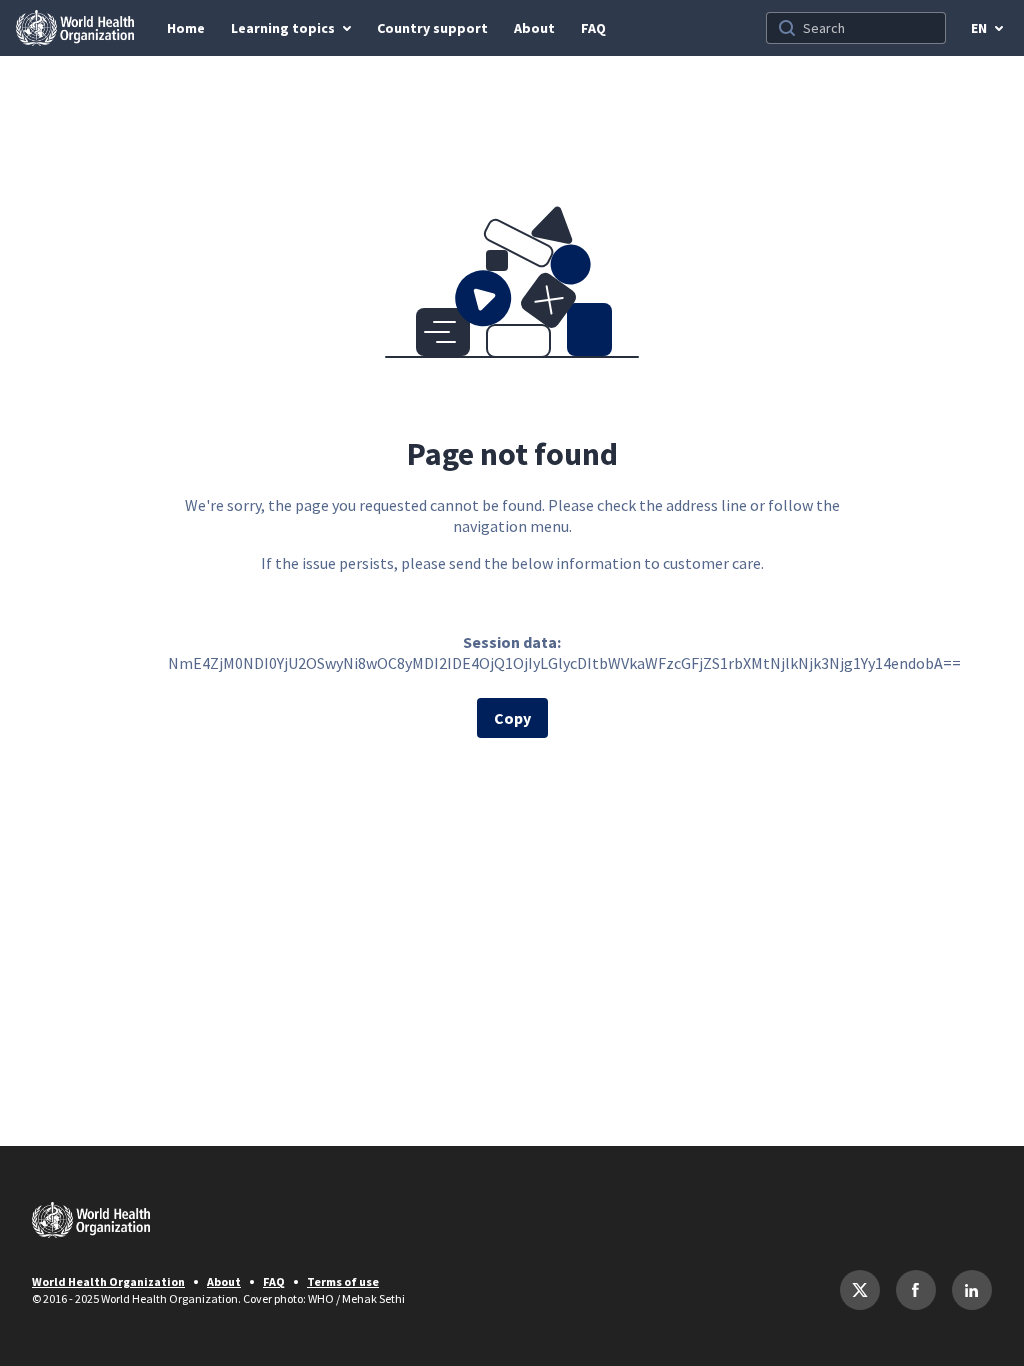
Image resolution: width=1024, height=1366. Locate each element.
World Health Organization (108, 1281)
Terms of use (343, 1281)
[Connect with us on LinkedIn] (972, 1290)
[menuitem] (186, 28)
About (224, 1281)
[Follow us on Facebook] (916, 1290)
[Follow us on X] (860, 1290)
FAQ (274, 1281)
